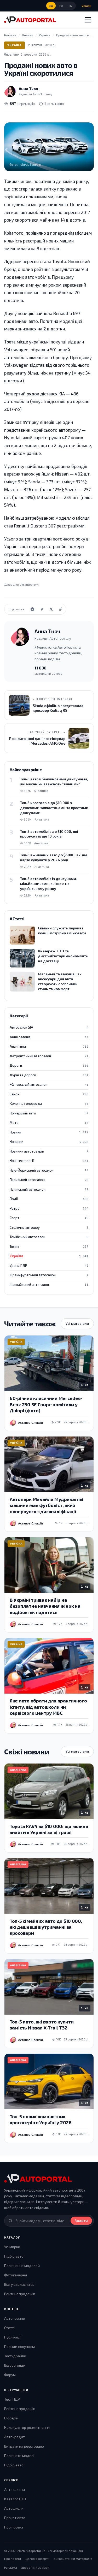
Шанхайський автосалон (49, 1285)
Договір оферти (37, 2559)
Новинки (49, 1142)
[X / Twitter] (51, 609)
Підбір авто (14, 2256)
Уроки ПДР (49, 1266)
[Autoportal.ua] (30, 20)
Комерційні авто (49, 1113)
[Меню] (88, 20)
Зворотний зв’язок (35, 2567)
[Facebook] (42, 609)
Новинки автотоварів (49, 1151)
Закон (49, 1094)
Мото (49, 1123)
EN (71, 6)
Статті (9, 2328)
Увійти (86, 6)
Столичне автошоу (49, 1227)
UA (51, 6)
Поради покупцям (19, 2346)
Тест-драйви (15, 2356)
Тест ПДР (12, 2399)
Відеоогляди (15, 2365)
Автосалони (15, 2489)
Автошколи (14, 2508)
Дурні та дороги (49, 1075)
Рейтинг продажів (20, 2294)
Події (49, 1199)
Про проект (14, 2527)
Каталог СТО (15, 2499)
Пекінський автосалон (49, 1189)
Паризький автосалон (49, 1180)
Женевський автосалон (49, 1084)
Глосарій (11, 2418)
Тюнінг (49, 1247)
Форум (10, 2375)
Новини (49, 1132)
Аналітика (49, 1046)
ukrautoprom (29, 584)
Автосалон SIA (49, 1027)
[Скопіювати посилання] (61, 609)
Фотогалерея (16, 2275)
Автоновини (15, 2318)
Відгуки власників (19, 2284)
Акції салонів (49, 1037)
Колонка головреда (49, 1103)
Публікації (13, 2337)
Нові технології (49, 1161)
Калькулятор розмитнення (27, 2427)
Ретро (49, 1208)
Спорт (49, 1218)
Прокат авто (15, 2518)
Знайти (81, 2221)
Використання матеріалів (73, 2559)
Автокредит (15, 2437)
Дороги (49, 1065)
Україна (15, 45)
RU (61, 6)
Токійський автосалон (49, 1237)
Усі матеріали (77, 1323)
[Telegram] (32, 609)
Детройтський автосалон (49, 1056)
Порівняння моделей (22, 2266)
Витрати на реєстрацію (24, 2446)
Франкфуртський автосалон (49, 1275)
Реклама (11, 2567)
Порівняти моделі (19, 2456)
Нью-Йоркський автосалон (49, 1170)
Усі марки (12, 2247)
